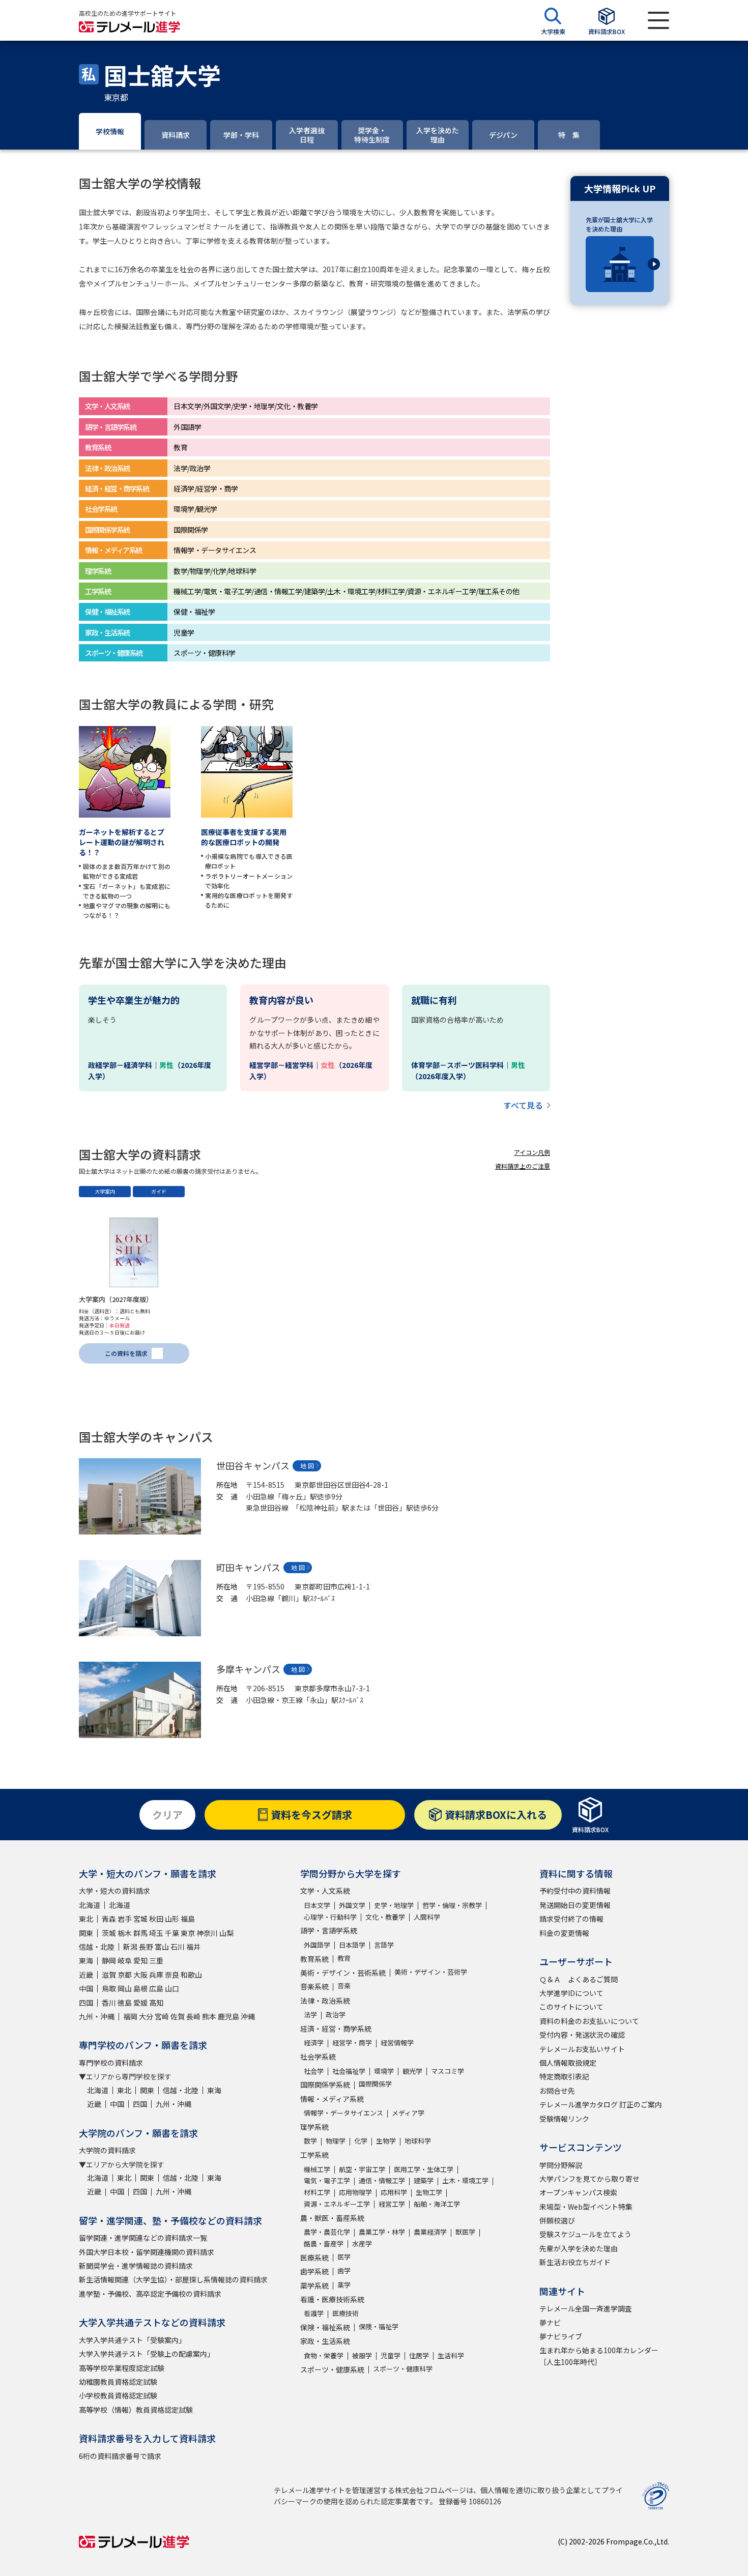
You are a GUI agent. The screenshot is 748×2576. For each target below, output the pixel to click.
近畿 (86, 1975)
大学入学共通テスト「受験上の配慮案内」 (147, 2354)
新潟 (130, 1947)
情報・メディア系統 (332, 2099)
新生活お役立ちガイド (575, 2262)
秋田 (156, 1919)
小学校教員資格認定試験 (118, 2395)
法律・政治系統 (325, 2001)
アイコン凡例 (532, 1152)
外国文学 (352, 1905)
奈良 (172, 1975)
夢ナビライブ (561, 2336)
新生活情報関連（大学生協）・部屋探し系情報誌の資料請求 (173, 2279)
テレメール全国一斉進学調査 (586, 2308)
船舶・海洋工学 (437, 2204)
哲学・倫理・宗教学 (452, 1905)
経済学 (314, 2043)
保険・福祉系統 (325, 2327)
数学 (310, 2141)
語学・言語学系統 (329, 1930)
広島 (156, 1988)
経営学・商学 (352, 2043)
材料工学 (317, 2192)
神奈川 (207, 1933)
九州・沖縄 (97, 2016)
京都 (125, 1975)
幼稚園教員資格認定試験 (118, 2382)
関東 (86, 1933)
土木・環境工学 (465, 2180)
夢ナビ (550, 2323)
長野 (146, 1947)
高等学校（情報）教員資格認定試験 (136, 2410)
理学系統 (314, 2127)
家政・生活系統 (325, 2341)
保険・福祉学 (379, 2326)
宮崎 (162, 2016)
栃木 (125, 1933)
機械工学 (317, 2169)
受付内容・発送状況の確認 (582, 2035)
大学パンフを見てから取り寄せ (589, 2179)
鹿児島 (228, 2016)
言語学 (384, 1945)
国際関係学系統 (325, 2085)
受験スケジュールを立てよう (585, 2234)
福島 (188, 1919)
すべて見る (523, 1105)
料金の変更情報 (564, 1933)
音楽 (344, 1986)
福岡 (130, 2016)
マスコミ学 (448, 2071)
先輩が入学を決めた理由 (579, 2248)
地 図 (307, 1466)
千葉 (172, 1933)
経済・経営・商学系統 (336, 2029)
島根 (140, 1988)
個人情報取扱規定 (568, 2063)
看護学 (314, 2313)
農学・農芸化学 (327, 2232)
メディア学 (408, 2113)
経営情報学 (397, 2043)
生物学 (386, 2141)
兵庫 (156, 1975)
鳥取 (109, 1988)
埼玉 (156, 1933)
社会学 (314, 2071)
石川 (178, 1947)
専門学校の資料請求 (111, 2063)
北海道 (90, 1905)
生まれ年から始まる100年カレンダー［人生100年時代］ (599, 2356)
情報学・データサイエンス (343, 2113)
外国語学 (317, 1945)
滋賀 (109, 1975)
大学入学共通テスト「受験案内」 (132, 2340)
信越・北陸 (97, 1947)
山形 (172, 1919)
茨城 (109, 1933)
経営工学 (392, 2204)
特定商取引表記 (564, 2076)
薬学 (344, 2285)
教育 (344, 1958)
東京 (188, 1933)
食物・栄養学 (324, 2355)
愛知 (140, 1960)
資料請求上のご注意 (523, 1166)
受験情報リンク (564, 2119)
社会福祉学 (349, 2071)
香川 (109, 2003)
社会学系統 (318, 2057)
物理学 (336, 2141)
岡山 (125, 1988)
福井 (193, 1947)
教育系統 (314, 1959)
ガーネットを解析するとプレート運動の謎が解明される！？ (122, 842)
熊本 (209, 2016)
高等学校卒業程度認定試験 (122, 2368)
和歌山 (191, 1975)
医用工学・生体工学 (424, 2169)
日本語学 (352, 1945)
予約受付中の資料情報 (575, 1891)
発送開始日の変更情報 (575, 1905)
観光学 (412, 2071)
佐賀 (178, 2016)
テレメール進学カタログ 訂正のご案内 (601, 2104)
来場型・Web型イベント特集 (586, 2207)
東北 (86, 1919)
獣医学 (465, 2232)
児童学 (391, 2355)
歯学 (344, 2270)
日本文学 (317, 1905)
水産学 (362, 2244)
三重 (156, 1960)
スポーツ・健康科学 (403, 2369)
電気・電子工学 (327, 2180)
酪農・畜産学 (324, 2244)
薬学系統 (314, 2285)
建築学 (424, 2180)
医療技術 (346, 2313)
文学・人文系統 (325, 1891)
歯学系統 (314, 2271)
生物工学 (429, 2192)
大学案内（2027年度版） (116, 1299)
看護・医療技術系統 (332, 2299)
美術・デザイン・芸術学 (431, 1972)
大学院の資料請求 (107, 2150)
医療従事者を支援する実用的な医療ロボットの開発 (244, 837)
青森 (109, 1919)
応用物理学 (355, 2192)
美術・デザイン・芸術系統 (343, 1973)
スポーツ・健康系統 (332, 2369)
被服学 (362, 2355)
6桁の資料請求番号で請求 (120, 2456)
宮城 (140, 1919)
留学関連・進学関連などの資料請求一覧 (143, 2238)
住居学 (419, 2355)
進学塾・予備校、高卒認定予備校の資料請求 (150, 2294)
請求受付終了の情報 (571, 1919)
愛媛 (140, 2003)
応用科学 (394, 2192)
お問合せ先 (557, 2091)
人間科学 (427, 1917)
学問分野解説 (561, 2165)
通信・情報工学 (382, 2180)
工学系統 (314, 2155)
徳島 (125, 2003)
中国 (86, 1988)
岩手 (125, 1919)
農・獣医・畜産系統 (332, 2218)
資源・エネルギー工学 (337, 2204)
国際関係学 (375, 2084)
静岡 (109, 1960)
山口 (172, 1988)
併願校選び (557, 2220)
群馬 (140, 1933)
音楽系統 (314, 1986)
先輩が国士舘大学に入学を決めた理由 (619, 224)
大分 (146, 2016)
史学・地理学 (394, 1905)
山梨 (226, 1933)
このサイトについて (571, 2007)
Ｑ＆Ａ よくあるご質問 (579, 1979)
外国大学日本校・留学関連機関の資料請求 (147, 2252)
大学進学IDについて (571, 1993)
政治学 (336, 2015)
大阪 (140, 1975)
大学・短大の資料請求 (114, 1891)
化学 (361, 2141)
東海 (86, 1960)
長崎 (193, 2016)
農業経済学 (430, 2232)
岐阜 (125, 1960)
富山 (162, 1947)
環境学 (384, 2071)
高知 (156, 2003)
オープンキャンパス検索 (578, 2192)
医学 (344, 2257)
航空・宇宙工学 (362, 2169)
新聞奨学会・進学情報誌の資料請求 (136, 2266)
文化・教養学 (385, 1917)
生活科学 (451, 2355)
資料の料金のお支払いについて (589, 2021)
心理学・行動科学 (330, 1917)
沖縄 (248, 2016)
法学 (310, 2015)
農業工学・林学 (382, 2232)
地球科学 (418, 2141)
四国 (86, 2003)
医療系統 (314, 2257)
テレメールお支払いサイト (582, 2049)
